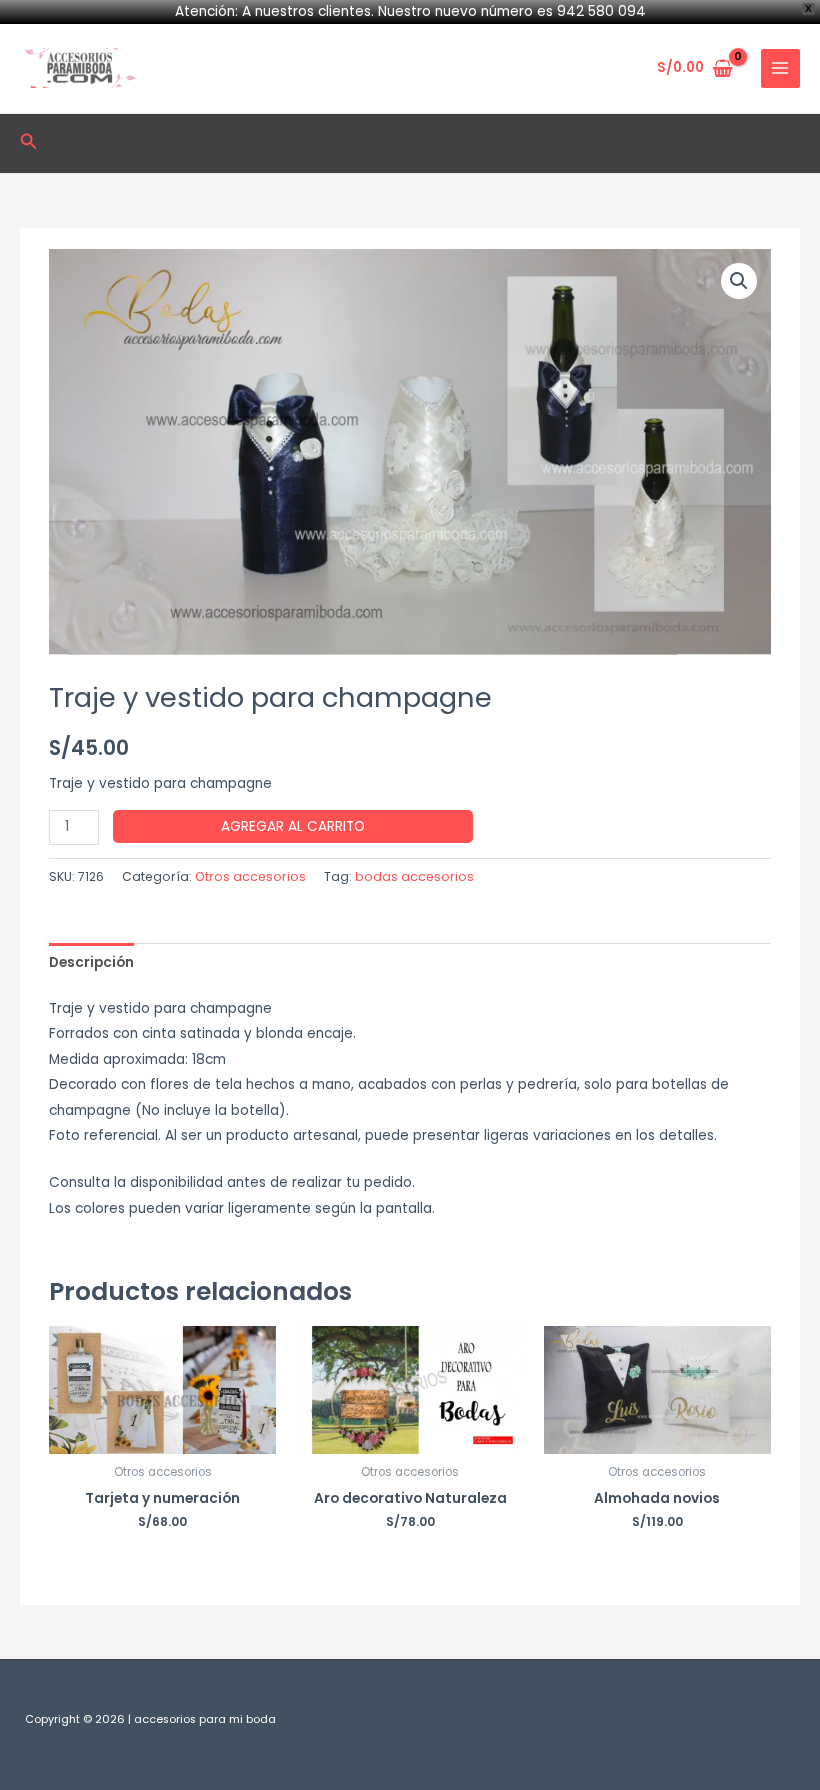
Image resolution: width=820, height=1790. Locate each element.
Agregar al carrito (293, 826)
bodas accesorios (414, 876)
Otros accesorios (250, 876)
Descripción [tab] (91, 962)
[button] (29, 143)
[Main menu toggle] (780, 68)
